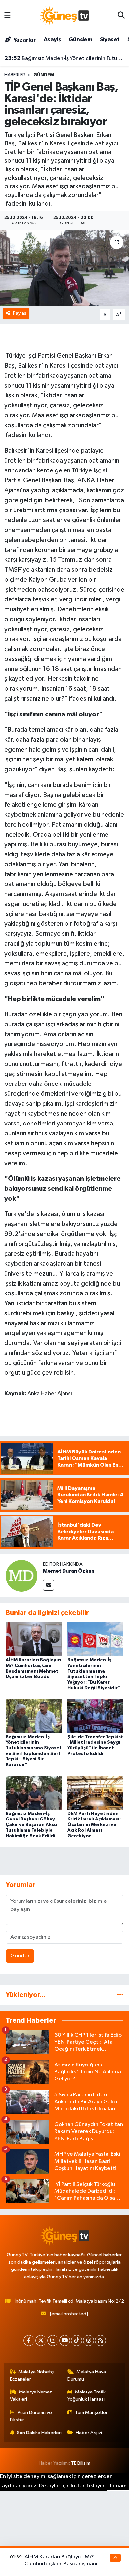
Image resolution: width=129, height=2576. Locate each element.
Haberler (15, 75)
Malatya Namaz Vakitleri (31, 2396)
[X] (41, 2340)
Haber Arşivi (89, 2433)
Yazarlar (24, 40)
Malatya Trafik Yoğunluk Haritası (87, 2396)
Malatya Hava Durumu (87, 2375)
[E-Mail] (48, 1585)
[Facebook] (29, 2340)
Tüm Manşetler (91, 2412)
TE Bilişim (81, 2463)
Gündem (80, 40)
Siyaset (110, 40)
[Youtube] (65, 2340)
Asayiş (52, 40)
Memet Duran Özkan (69, 1571)
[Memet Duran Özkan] (21, 1576)
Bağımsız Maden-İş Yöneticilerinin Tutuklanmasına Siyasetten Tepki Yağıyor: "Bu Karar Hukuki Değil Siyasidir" (65, 58)
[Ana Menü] (7, 15)
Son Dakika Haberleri (39, 2433)
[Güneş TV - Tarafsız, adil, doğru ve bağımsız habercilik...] (64, 15)
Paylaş (20, 313)
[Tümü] (120, 1995)
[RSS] (100, 2340)
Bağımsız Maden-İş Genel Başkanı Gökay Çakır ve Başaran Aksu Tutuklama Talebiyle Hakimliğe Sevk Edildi (31, 1825)
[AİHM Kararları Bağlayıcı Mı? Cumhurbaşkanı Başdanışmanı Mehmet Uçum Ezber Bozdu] (34, 1639)
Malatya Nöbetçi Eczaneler (32, 2375)
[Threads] (88, 2340)
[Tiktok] (77, 2340)
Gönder (20, 1956)
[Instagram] (53, 2340)
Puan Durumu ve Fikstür (31, 2416)
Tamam (118, 2486)
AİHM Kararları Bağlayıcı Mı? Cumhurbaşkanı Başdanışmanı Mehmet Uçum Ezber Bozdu (61, 2564)
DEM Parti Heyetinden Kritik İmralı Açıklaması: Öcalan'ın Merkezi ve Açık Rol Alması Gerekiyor (94, 1825)
